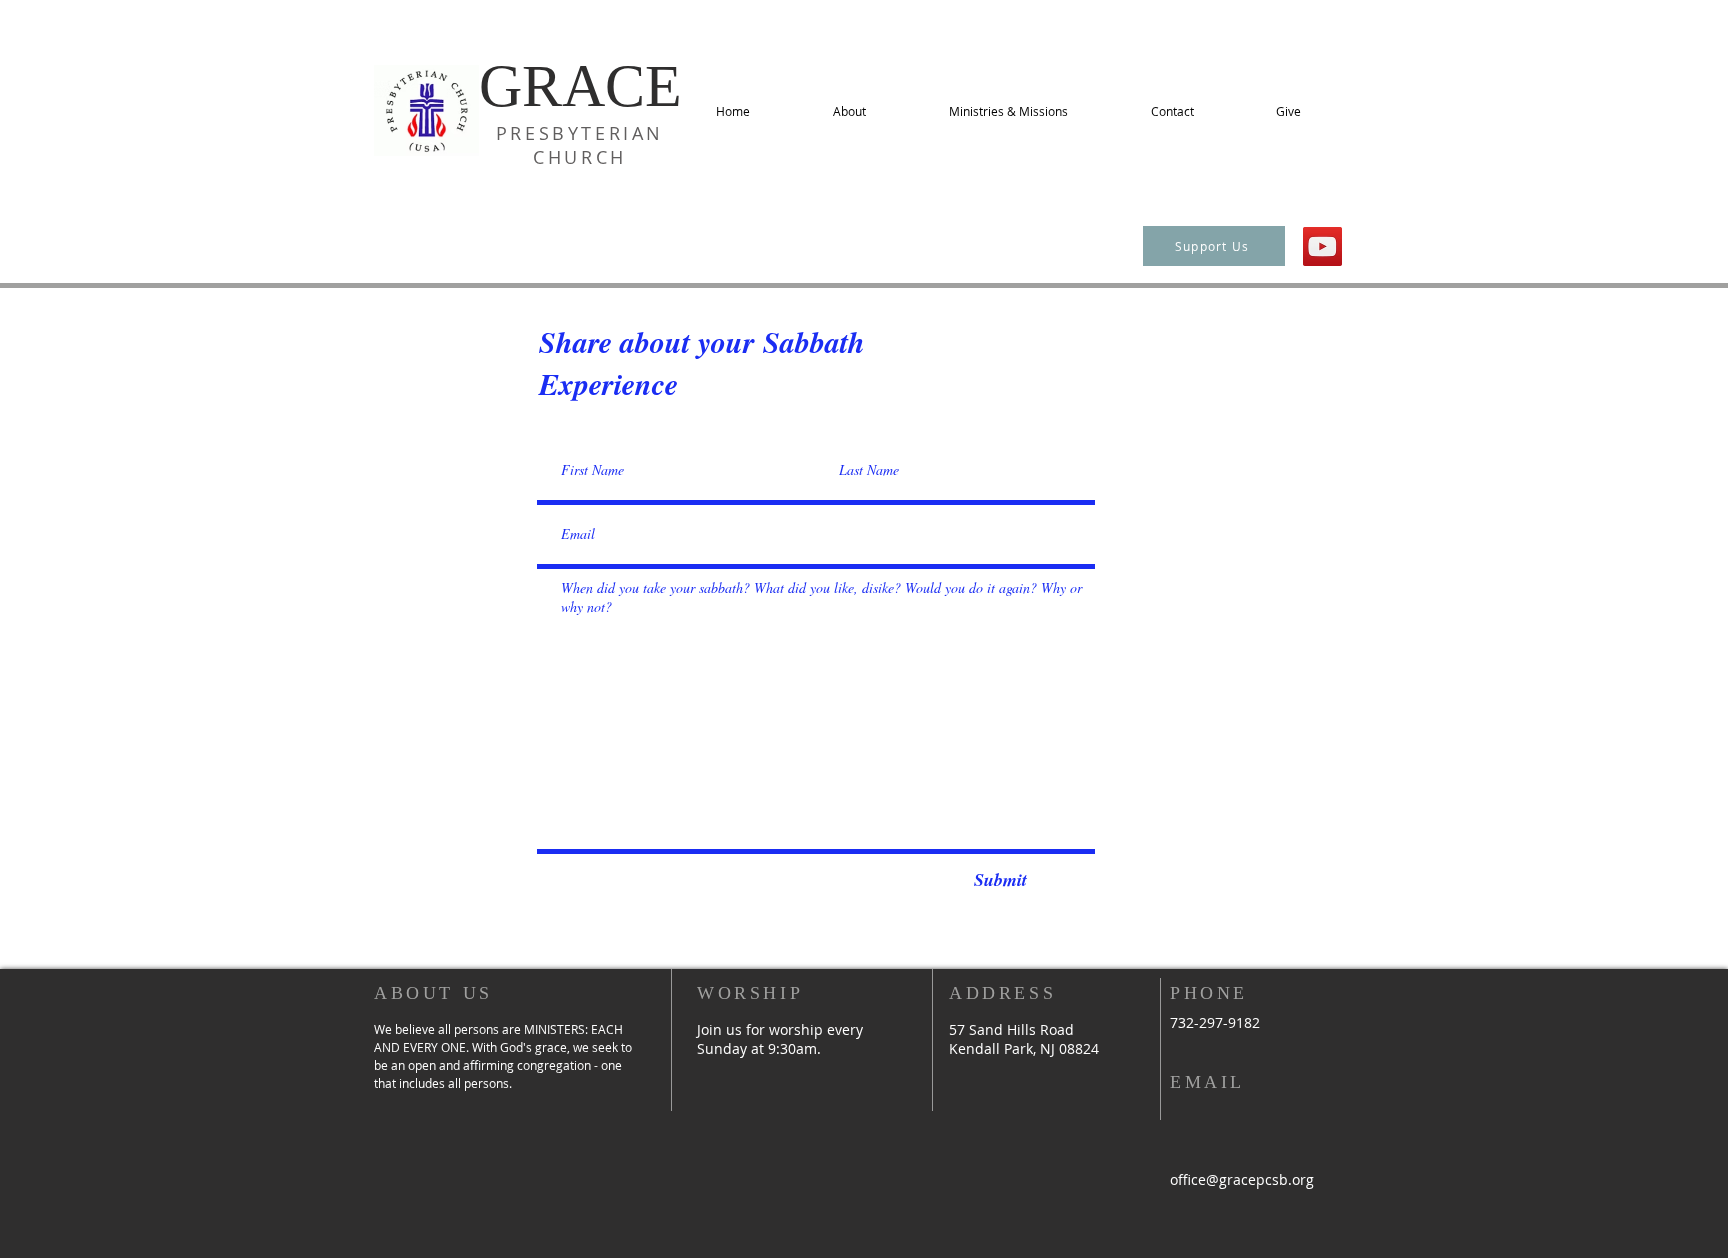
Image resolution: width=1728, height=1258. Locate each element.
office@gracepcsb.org (1242, 1179)
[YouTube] (1322, 246)
